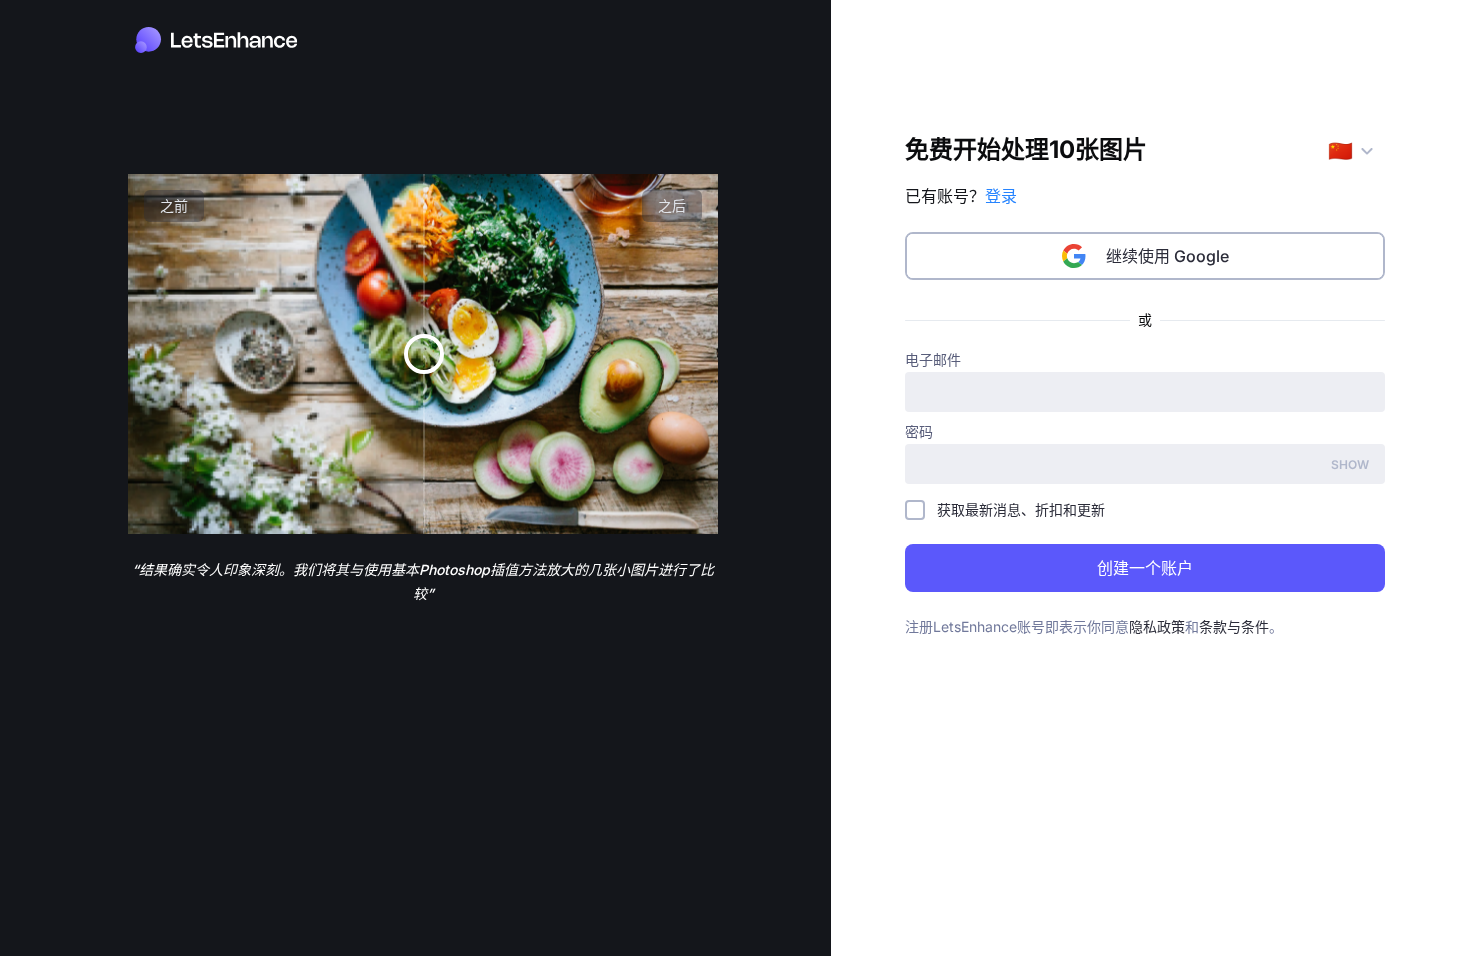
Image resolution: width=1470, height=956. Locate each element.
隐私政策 (1157, 626)
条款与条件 (1234, 626)
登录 (1001, 196)
